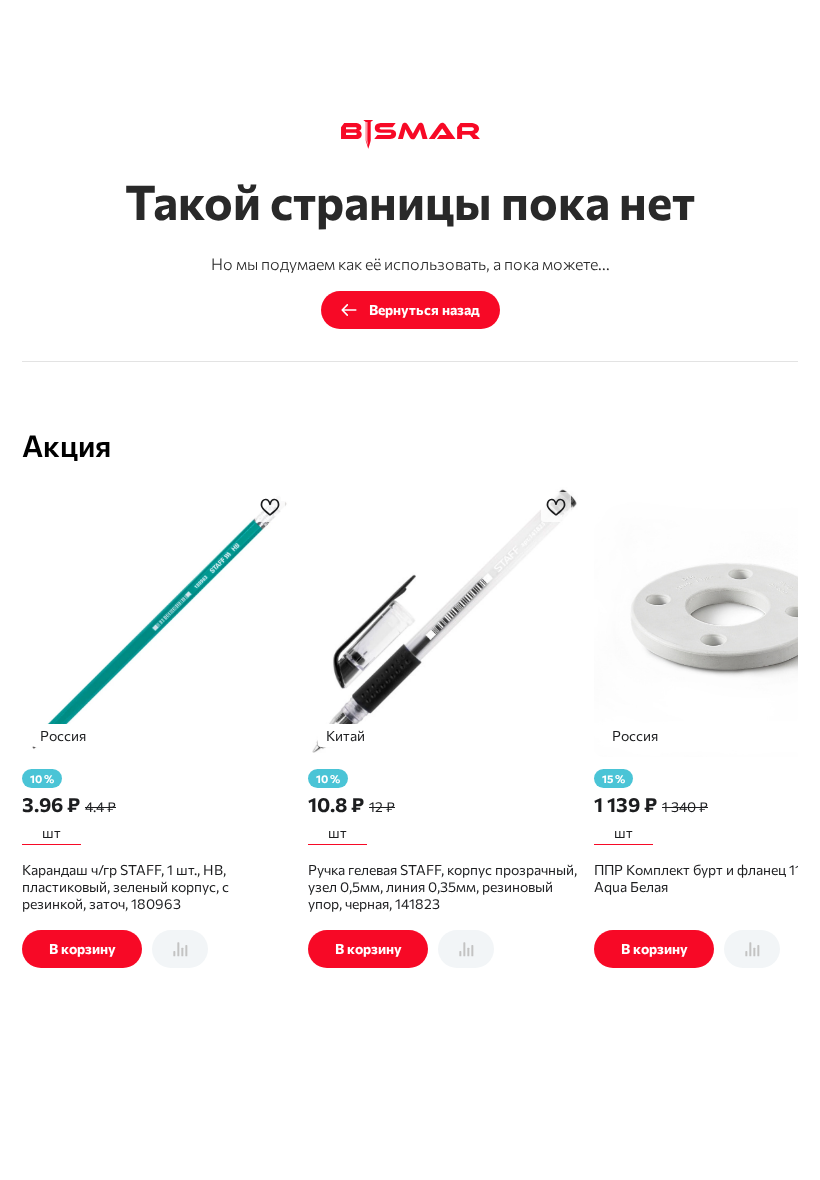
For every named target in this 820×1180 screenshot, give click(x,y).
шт (51, 832)
